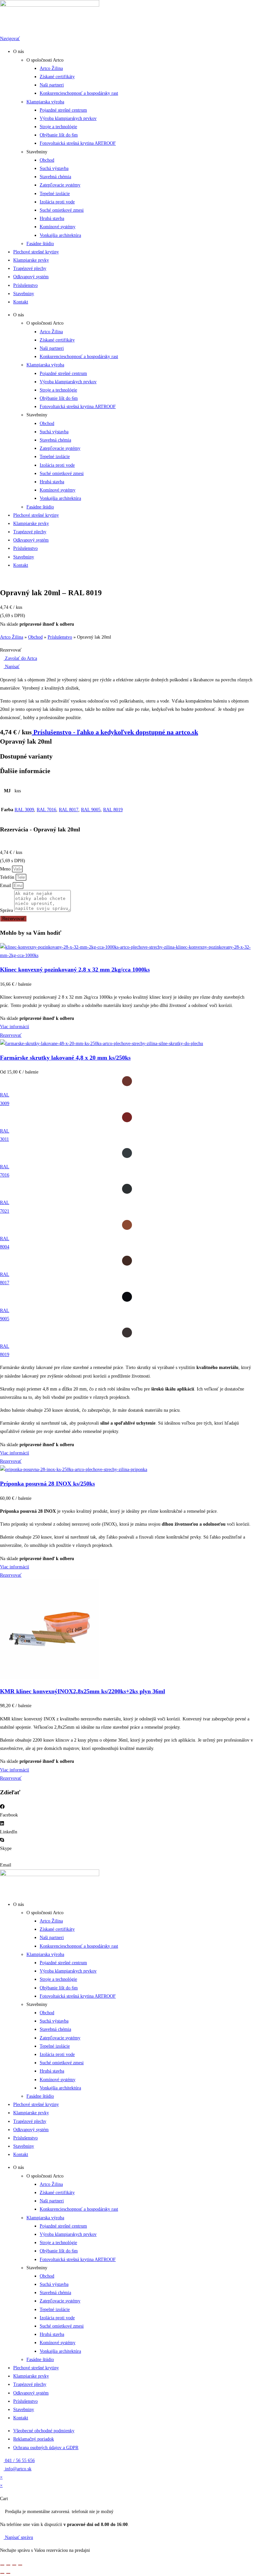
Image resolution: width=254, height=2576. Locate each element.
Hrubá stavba (52, 218)
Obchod (47, 160)
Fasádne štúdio (40, 244)
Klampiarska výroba (45, 102)
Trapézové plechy (30, 268)
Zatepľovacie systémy (60, 185)
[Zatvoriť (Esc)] (20, 2565)
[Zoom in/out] (2, 2565)
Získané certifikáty (57, 77)
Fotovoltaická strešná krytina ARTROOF (78, 143)
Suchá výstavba (54, 168)
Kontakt (21, 302)
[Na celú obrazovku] (8, 2565)
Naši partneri (52, 85)
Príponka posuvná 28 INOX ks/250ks (47, 1484)
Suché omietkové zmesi (62, 210)
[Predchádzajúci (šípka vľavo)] (2, 2573)
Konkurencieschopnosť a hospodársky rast (79, 93)
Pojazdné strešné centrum (63, 110)
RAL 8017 (69, 810)
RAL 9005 (91, 810)
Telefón (8, 877)
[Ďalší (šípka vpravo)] (8, 2573)
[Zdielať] (14, 2565)
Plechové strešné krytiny (36, 252)
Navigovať (10, 39)
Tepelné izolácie (55, 194)
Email (6, 886)
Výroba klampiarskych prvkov (68, 118)
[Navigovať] (2, 30)
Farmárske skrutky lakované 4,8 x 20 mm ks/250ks (65, 1058)
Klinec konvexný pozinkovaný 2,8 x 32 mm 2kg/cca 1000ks (75, 970)
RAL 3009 (24, 810)
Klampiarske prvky (31, 260)
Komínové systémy (58, 227)
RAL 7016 (46, 810)
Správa (7, 910)
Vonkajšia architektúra (60, 235)
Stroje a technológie (58, 127)
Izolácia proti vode (57, 202)
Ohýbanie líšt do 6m (59, 135)
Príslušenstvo (25, 285)
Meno (6, 869)
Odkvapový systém (31, 277)
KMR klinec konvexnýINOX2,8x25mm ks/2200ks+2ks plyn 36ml (83, 1691)
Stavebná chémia (55, 177)
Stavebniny (24, 294)
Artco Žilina (51, 68)
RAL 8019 (113, 810)
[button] (11, 650)
